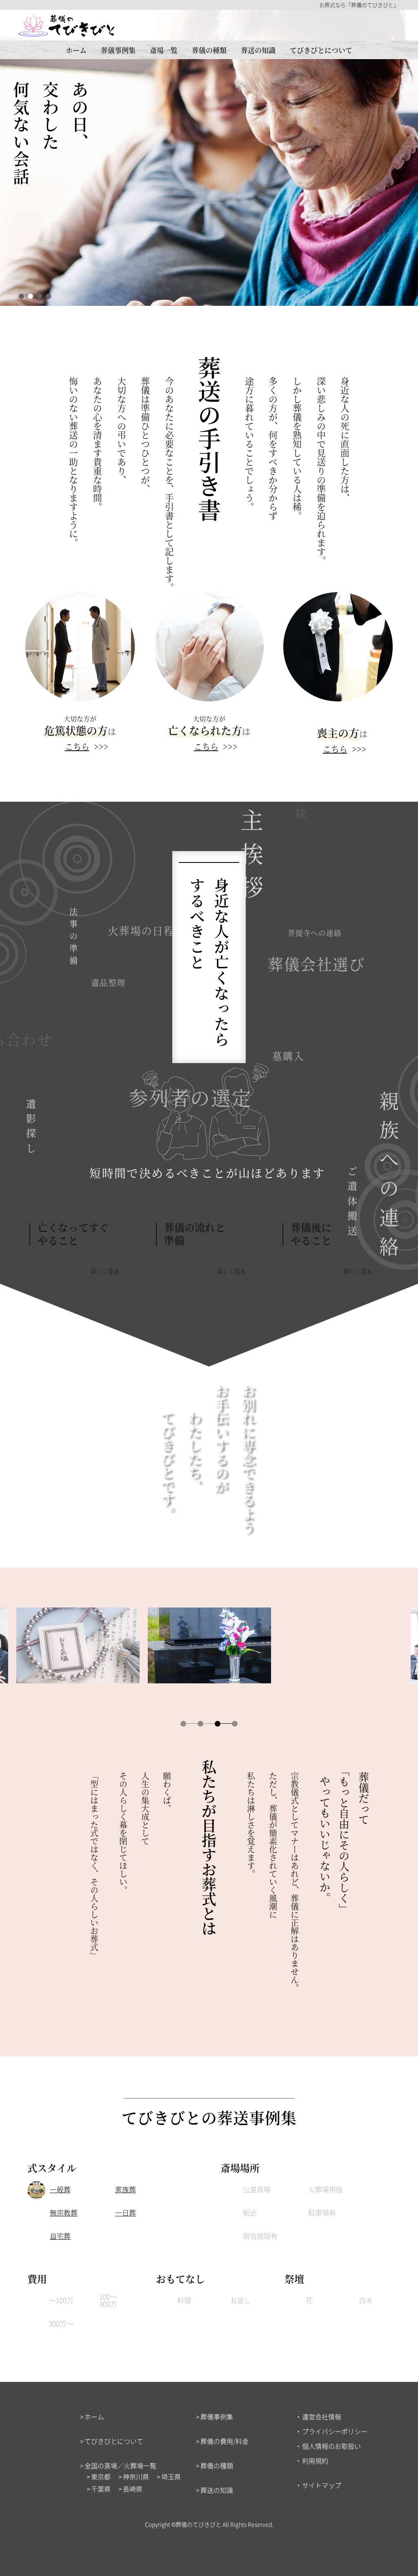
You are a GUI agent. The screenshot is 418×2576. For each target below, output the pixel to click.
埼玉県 (171, 2476)
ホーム (76, 50)
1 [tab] (21, 296)
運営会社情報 (322, 2417)
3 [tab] (39, 296)
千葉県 (101, 2489)
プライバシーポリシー (335, 2431)
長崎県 (133, 2489)
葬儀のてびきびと (198, 2524)
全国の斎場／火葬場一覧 (120, 2465)
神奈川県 (136, 2476)
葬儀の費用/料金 (225, 2441)
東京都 (101, 2476)
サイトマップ (322, 2485)
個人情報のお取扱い (331, 2446)
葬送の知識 (258, 50)
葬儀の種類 (209, 50)
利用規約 (315, 2461)
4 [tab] (48, 296)
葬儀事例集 (118, 50)
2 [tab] (30, 296)
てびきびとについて (321, 50)
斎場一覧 (164, 50)
